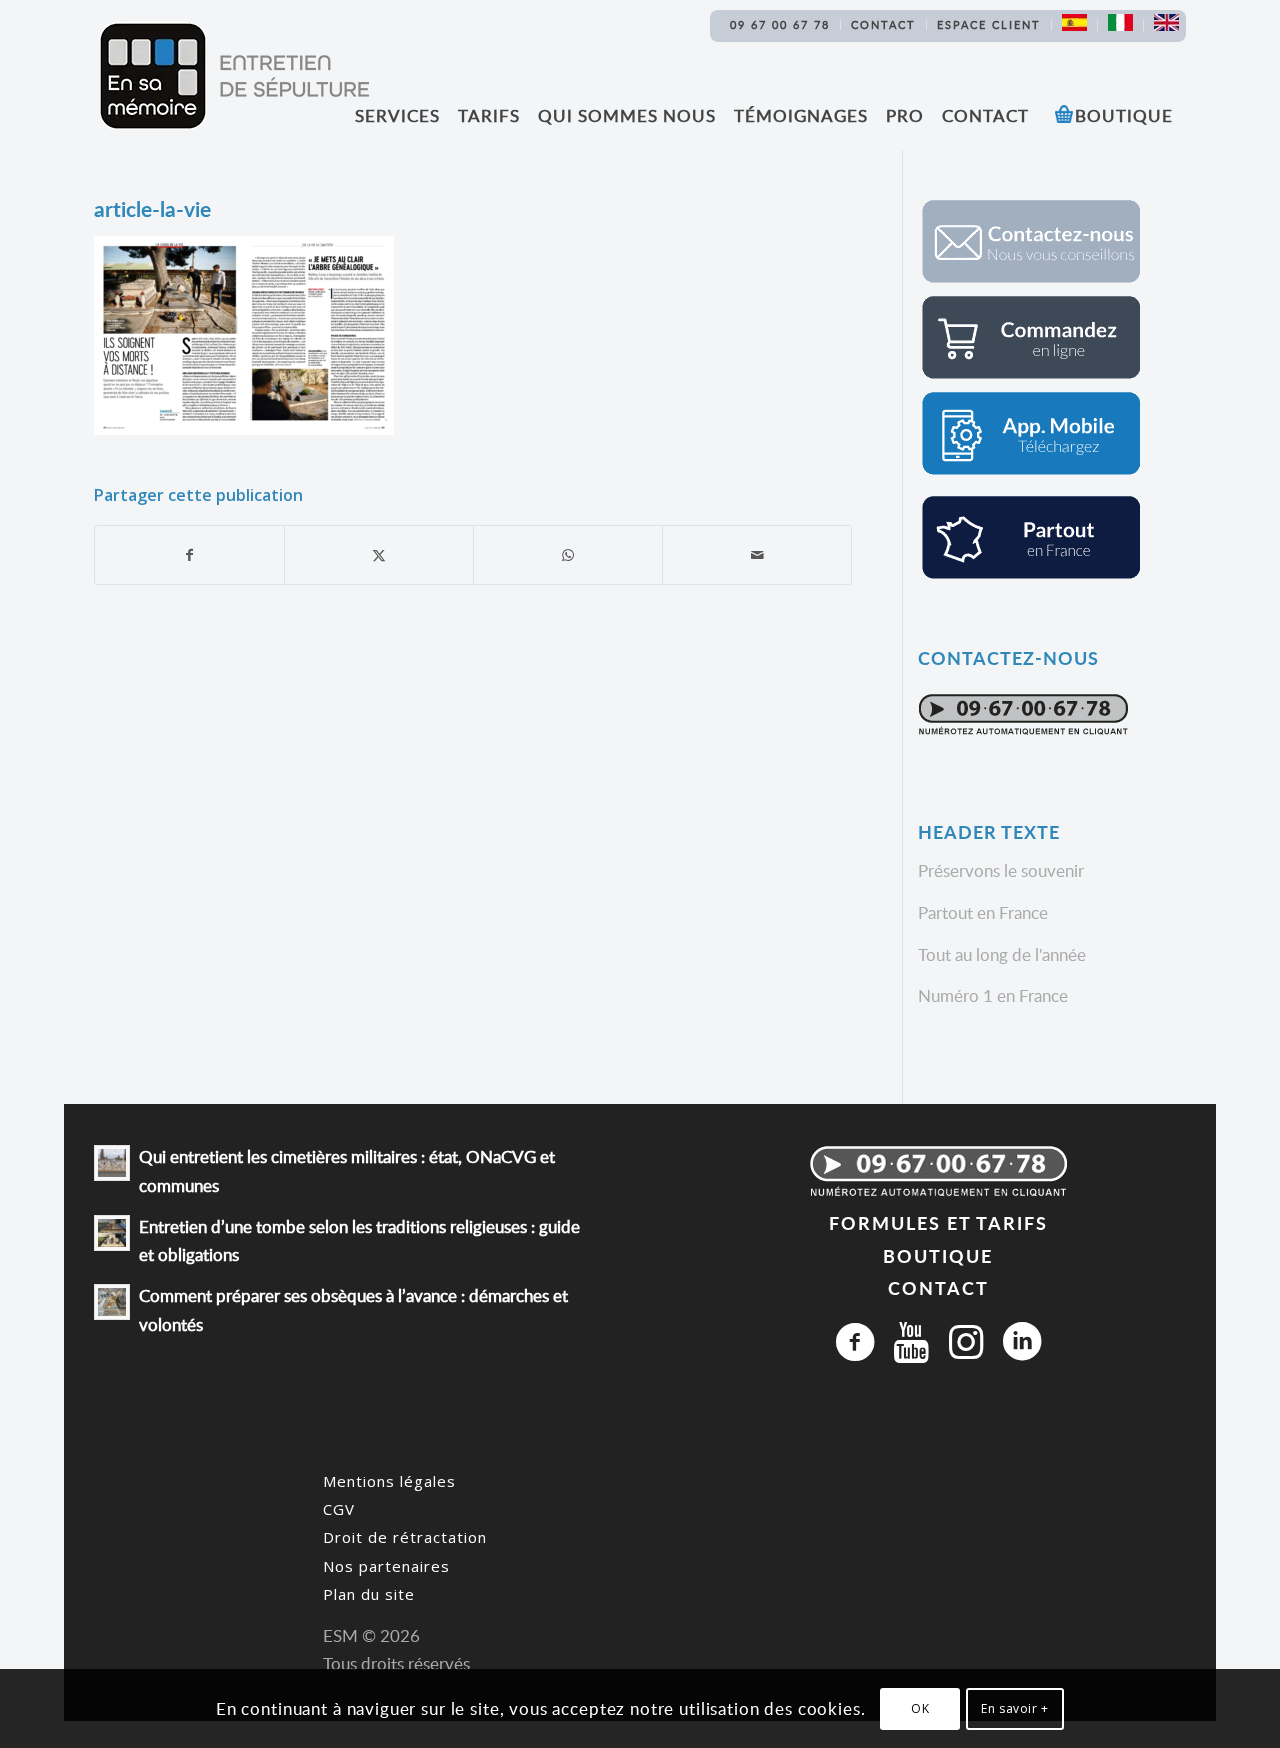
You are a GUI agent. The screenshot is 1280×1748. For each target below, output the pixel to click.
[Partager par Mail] (757, 555)
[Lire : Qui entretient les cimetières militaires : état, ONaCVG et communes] (112, 1163)
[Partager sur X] (379, 555)
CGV (339, 1509)
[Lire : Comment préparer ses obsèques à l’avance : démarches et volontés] (112, 1302)
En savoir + (1015, 1708)
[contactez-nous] (1030, 279)
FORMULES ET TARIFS (938, 1222)
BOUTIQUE (938, 1255)
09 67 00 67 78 (780, 24)
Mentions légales (389, 1481)
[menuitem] (780, 25)
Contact (883, 24)
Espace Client (989, 24)
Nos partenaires (386, 1566)
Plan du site (369, 1594)
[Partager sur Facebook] (189, 555)
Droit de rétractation (405, 1537)
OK (920, 1708)
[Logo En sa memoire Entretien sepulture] (234, 76)
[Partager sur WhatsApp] (568, 555)
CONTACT (938, 1287)
